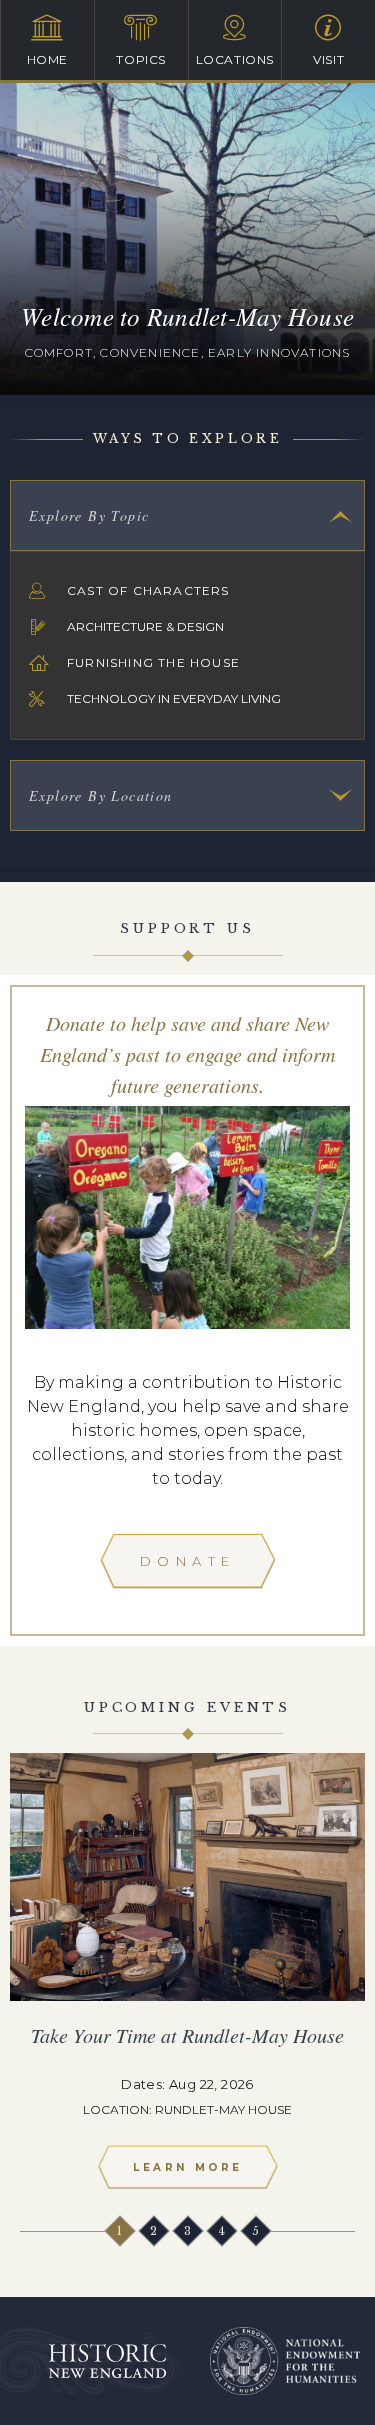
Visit (328, 59)
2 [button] (154, 2230)
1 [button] (120, 2230)
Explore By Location (101, 795)
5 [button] (256, 2230)
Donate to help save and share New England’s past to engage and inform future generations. (187, 1054)
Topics (141, 59)
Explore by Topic (89, 515)
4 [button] (222, 2230)
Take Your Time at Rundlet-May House (187, 2035)
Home (47, 59)
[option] (187, 1979)
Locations (235, 59)
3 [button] (188, 2230)
